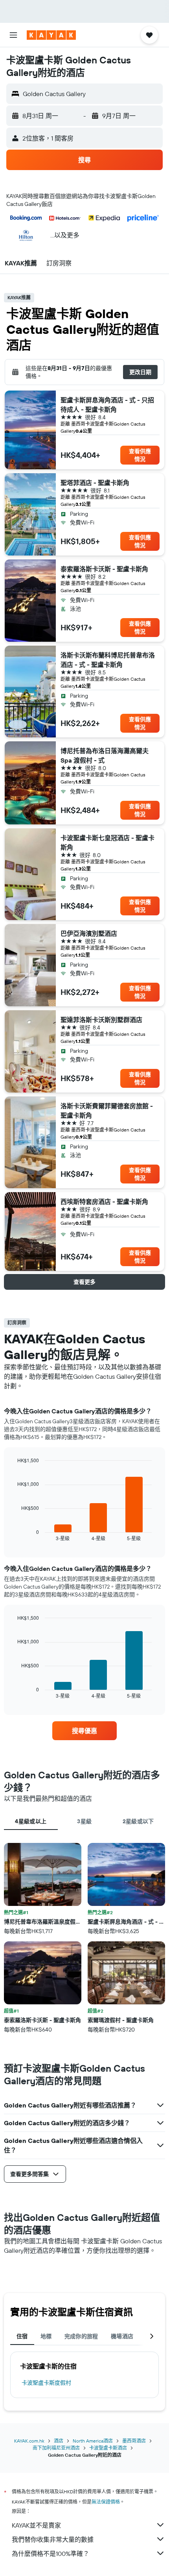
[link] (84, 1731)
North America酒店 (93, 2441)
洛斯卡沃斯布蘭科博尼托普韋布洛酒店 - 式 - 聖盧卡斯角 (108, 660)
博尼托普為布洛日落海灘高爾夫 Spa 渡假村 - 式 (105, 756)
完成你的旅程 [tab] (81, 2336)
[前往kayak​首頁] (51, 35)
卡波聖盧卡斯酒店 (108, 2448)
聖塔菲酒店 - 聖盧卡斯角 (95, 483)
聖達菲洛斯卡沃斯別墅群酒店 (101, 1020)
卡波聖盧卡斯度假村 (46, 2383)
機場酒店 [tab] (122, 2336)
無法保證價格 (106, 2502)
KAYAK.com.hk (29, 2441)
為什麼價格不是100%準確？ (51, 2554)
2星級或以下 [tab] (138, 1821)
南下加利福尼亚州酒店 (56, 2448)
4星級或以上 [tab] (31, 1821)
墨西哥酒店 (134, 2441)
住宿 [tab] (22, 2336)
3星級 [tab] (84, 1821)
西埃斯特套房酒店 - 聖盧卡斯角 (104, 1202)
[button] (13, 35)
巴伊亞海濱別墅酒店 (89, 933)
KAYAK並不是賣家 (36, 2525)
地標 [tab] (46, 2336)
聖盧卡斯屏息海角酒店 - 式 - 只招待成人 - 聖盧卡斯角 (107, 405)
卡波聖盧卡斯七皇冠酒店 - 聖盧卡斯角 (107, 843)
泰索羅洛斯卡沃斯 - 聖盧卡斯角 (104, 569)
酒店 (59, 2441)
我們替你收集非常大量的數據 (53, 2539)
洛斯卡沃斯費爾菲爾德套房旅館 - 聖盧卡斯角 (107, 1111)
